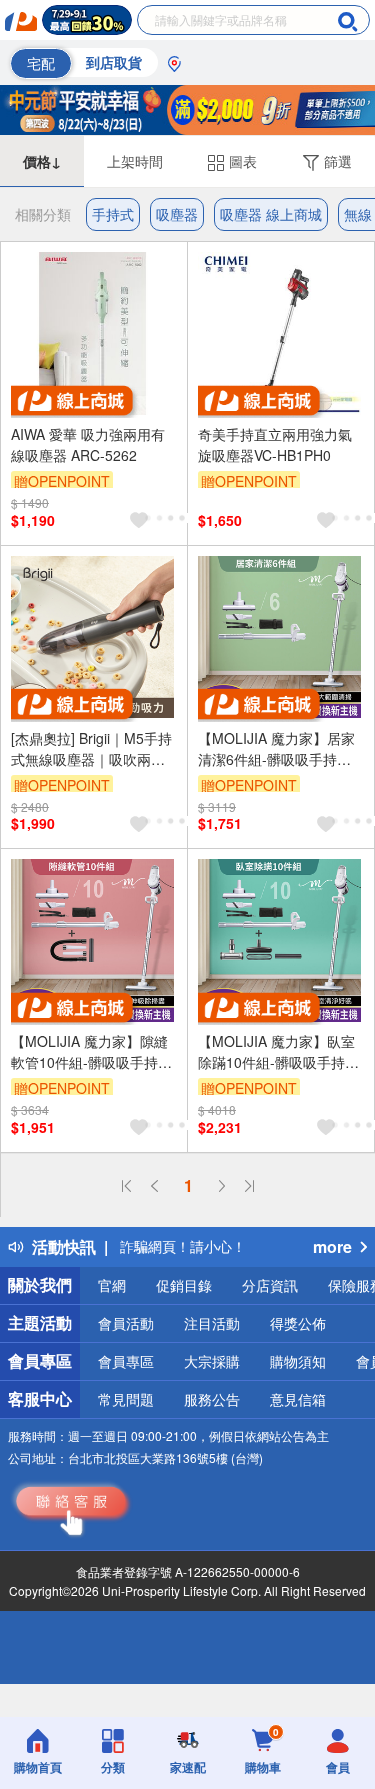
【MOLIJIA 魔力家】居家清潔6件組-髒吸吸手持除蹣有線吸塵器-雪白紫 (276, 749)
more (332, 1246)
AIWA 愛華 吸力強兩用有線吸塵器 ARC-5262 (88, 444)
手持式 (113, 214)
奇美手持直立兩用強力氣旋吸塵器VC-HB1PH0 (275, 444)
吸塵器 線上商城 (271, 214)
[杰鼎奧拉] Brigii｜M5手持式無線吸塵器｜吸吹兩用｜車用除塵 (91, 749)
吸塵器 (177, 214)
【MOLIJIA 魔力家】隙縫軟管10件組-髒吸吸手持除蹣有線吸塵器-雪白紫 (91, 1052)
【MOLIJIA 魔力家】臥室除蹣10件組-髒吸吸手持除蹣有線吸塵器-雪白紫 (278, 1052)
